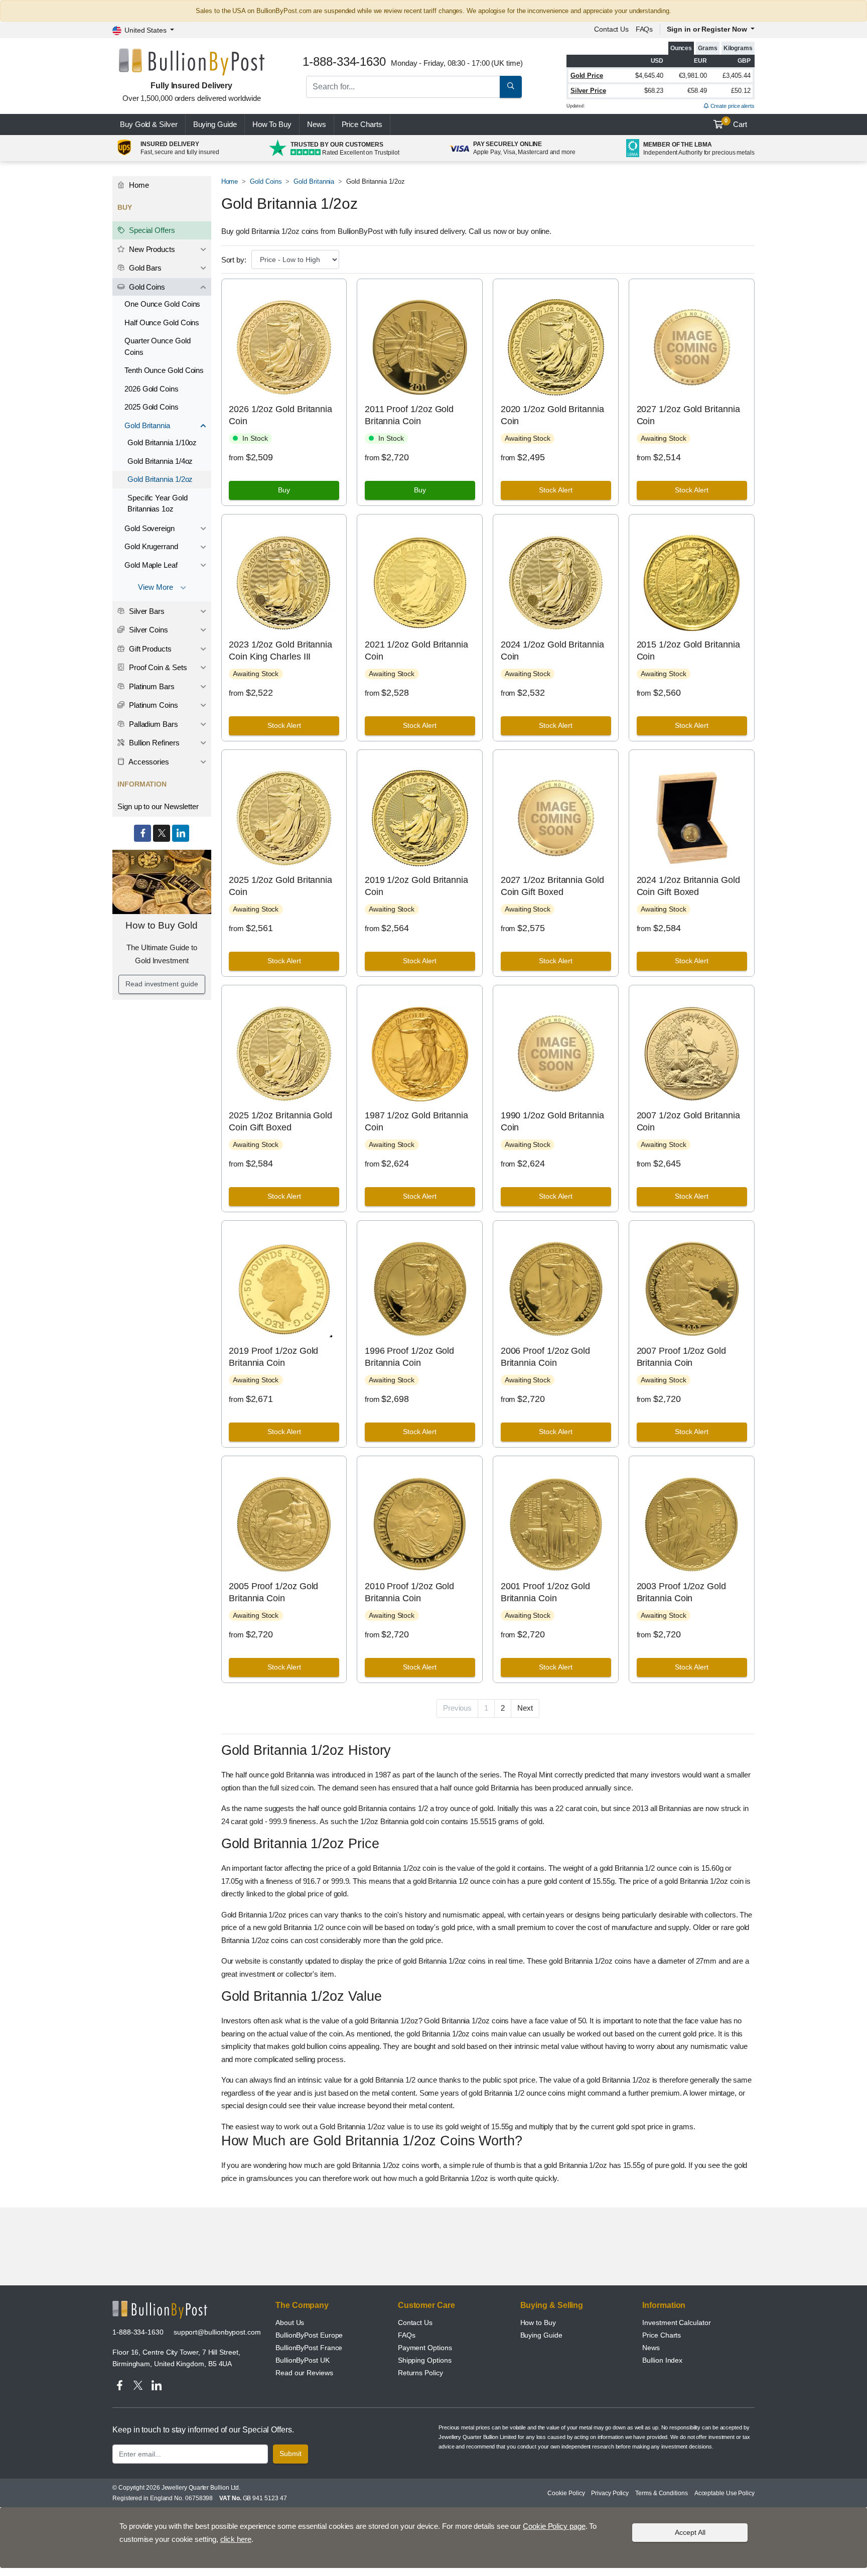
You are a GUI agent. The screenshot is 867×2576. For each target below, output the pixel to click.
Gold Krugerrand (151, 546)
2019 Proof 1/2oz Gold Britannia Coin (273, 1357)
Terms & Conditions (662, 2493)
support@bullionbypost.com (217, 2332)
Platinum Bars (151, 686)
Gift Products (149, 649)
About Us (290, 2323)
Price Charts (662, 2335)
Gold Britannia (314, 181)
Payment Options (425, 2348)
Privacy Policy (610, 2493)
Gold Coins (266, 181)
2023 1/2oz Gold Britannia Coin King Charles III (280, 650)
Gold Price (587, 76)
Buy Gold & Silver (149, 124)
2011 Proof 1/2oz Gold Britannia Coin (409, 415)
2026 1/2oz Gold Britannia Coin (280, 415)
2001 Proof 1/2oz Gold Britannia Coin (545, 1592)
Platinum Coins (153, 705)
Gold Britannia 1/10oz (162, 442)
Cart (736, 123)
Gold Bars (144, 268)
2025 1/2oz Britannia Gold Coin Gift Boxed (280, 1121)
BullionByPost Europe (309, 2335)
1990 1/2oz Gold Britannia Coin (552, 1121)
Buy (284, 490)
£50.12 (741, 91)
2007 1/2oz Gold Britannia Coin (688, 1121)
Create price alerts (732, 106)
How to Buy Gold (162, 925)
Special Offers (151, 230)
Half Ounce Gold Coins (162, 323)
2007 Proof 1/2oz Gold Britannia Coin (681, 1357)
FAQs (644, 29)
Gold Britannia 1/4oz (160, 461)
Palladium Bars (153, 724)
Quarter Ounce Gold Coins (158, 346)
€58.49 (697, 91)
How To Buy (272, 124)
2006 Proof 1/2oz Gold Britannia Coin (545, 1357)
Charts (362, 124)
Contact (611, 29)
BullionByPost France (309, 2348)
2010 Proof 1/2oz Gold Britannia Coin (409, 1592)
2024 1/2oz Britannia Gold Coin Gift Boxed (688, 886)
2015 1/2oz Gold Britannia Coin (688, 650)
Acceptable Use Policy (725, 2493)
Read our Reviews (304, 2373)
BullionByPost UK (303, 2360)
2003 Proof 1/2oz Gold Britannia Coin (681, 1592)
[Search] (511, 87)
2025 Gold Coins (152, 407)
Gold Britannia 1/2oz (160, 479)
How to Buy (538, 2323)
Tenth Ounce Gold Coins (164, 370)
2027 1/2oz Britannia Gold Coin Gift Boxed (552, 886)
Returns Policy (420, 2373)
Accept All (690, 2532)
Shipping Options (425, 2360)
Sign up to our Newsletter (158, 806)
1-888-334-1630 (138, 2332)
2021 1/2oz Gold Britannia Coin (416, 650)
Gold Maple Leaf (151, 565)
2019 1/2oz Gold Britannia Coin (416, 886)
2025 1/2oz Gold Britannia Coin (280, 886)
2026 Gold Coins (152, 389)
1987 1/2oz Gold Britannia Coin (416, 1121)
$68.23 (654, 91)
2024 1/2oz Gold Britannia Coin (552, 650)
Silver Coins (148, 630)
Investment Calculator (676, 2323)
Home (230, 181)
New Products (151, 249)
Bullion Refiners (153, 743)
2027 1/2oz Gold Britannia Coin (688, 415)
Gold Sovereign (150, 528)
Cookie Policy (566, 2493)
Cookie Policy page (554, 2526)
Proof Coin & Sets (157, 667)
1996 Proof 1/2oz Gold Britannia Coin (409, 1357)
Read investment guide (162, 984)
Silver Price (588, 91)
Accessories (148, 762)
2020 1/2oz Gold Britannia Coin (552, 415)
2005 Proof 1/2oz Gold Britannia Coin (273, 1592)
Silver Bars (146, 611)
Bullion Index (662, 2360)
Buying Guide (215, 124)
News (317, 124)
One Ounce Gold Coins (162, 304)
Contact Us (415, 2323)
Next (525, 1708)
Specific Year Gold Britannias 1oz (158, 503)
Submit (291, 2454)
